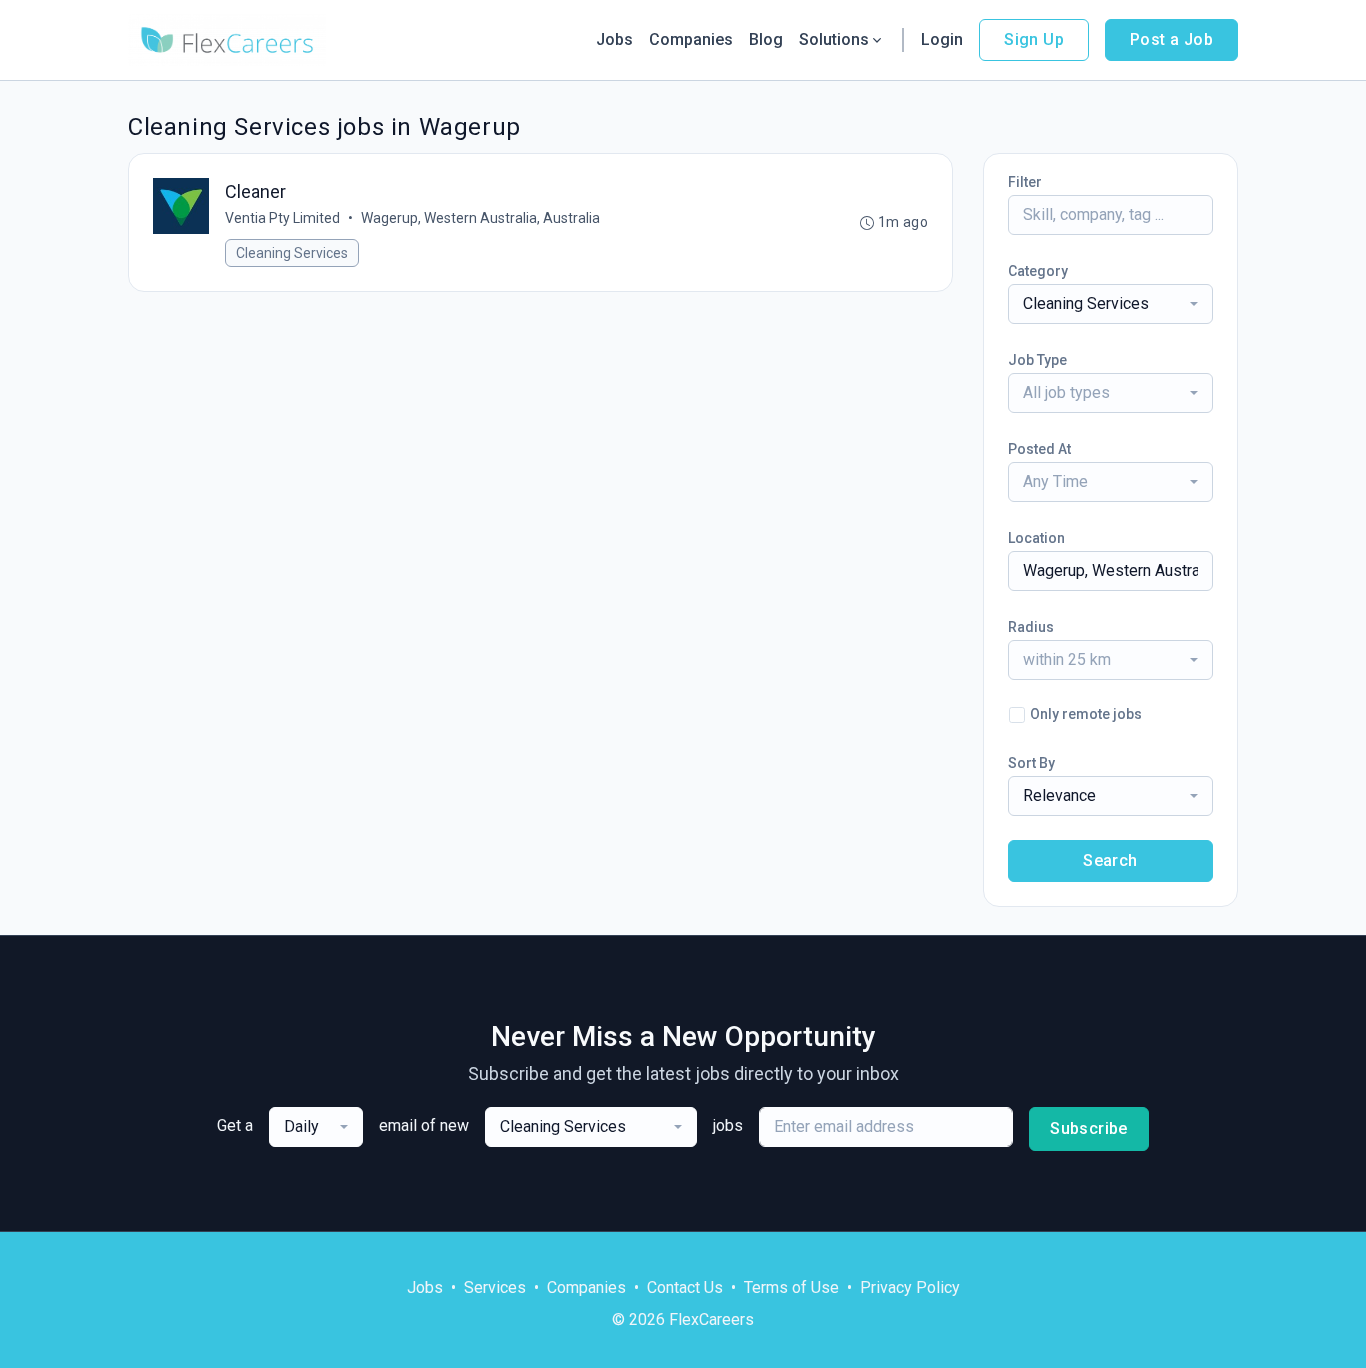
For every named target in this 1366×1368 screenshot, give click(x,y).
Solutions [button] (834, 39)
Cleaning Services (292, 253)
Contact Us (685, 1287)
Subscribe (1089, 1128)
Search (1110, 860)
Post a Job (1171, 39)
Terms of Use (791, 1287)
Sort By (1031, 763)
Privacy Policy (910, 1287)
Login (942, 39)
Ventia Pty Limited (282, 218)
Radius (1031, 627)
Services (495, 1287)
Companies (691, 39)
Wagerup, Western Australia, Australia (480, 218)
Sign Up (1034, 39)
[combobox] (1110, 304)
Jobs (614, 39)
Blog (766, 39)
